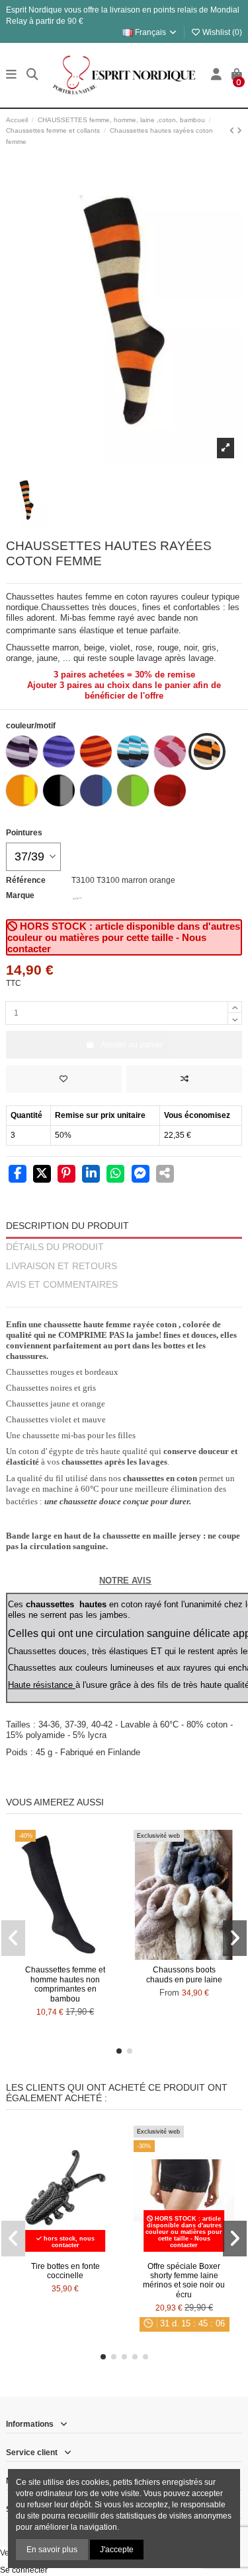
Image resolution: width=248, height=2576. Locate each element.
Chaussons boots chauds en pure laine (184, 1974)
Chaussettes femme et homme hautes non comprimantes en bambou (65, 1984)
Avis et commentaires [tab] (62, 1285)
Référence (26, 880)
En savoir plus (52, 2550)
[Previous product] (233, 131)
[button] (119, 2051)
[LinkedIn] (91, 1175)
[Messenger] (141, 1175)
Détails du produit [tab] (55, 1247)
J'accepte (117, 2550)
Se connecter (24, 2570)
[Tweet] (42, 1175)
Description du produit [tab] (67, 1226)
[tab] (124, 1301)
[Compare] (65, 1956)
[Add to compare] (184, 1079)
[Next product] (239, 131)
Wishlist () (221, 32)
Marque (20, 895)
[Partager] (18, 1175)
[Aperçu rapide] (81, 1956)
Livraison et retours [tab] (62, 1266)
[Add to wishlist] (64, 1079)
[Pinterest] (66, 1175)
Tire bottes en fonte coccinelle (65, 2271)
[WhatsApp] (115, 1175)
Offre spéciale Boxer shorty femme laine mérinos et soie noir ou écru (184, 2280)
